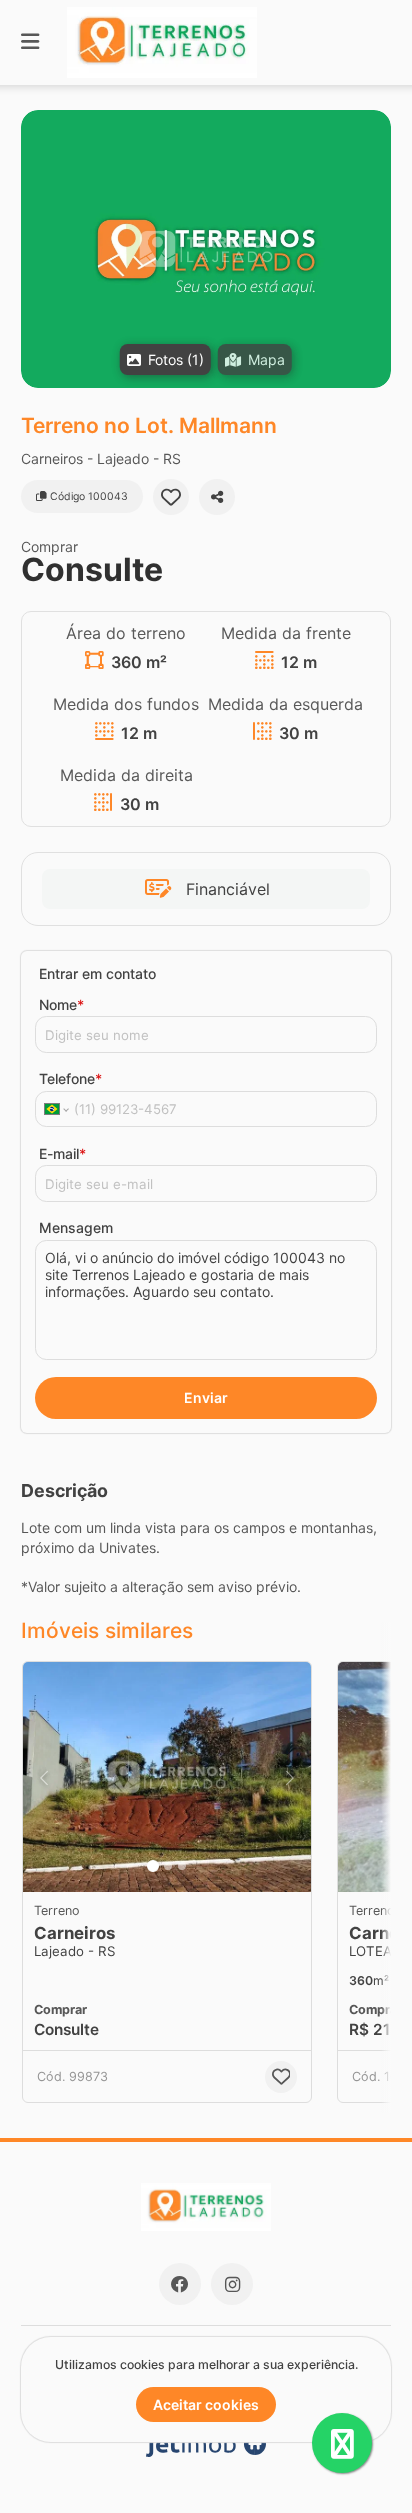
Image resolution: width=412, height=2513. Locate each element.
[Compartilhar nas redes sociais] (217, 497)
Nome (61, 1004)
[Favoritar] (171, 497)
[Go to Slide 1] (153, 1866)
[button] (206, 249)
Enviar (206, 1397)
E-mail (62, 1153)
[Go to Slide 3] (182, 1866)
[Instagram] (232, 2284)
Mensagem (76, 1227)
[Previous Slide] (44, 1777)
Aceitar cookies (206, 2404)
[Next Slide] (290, 1777)
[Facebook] (180, 2284)
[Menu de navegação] (30, 42)
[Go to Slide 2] (168, 1866)
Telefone (70, 1078)
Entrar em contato (97, 973)
